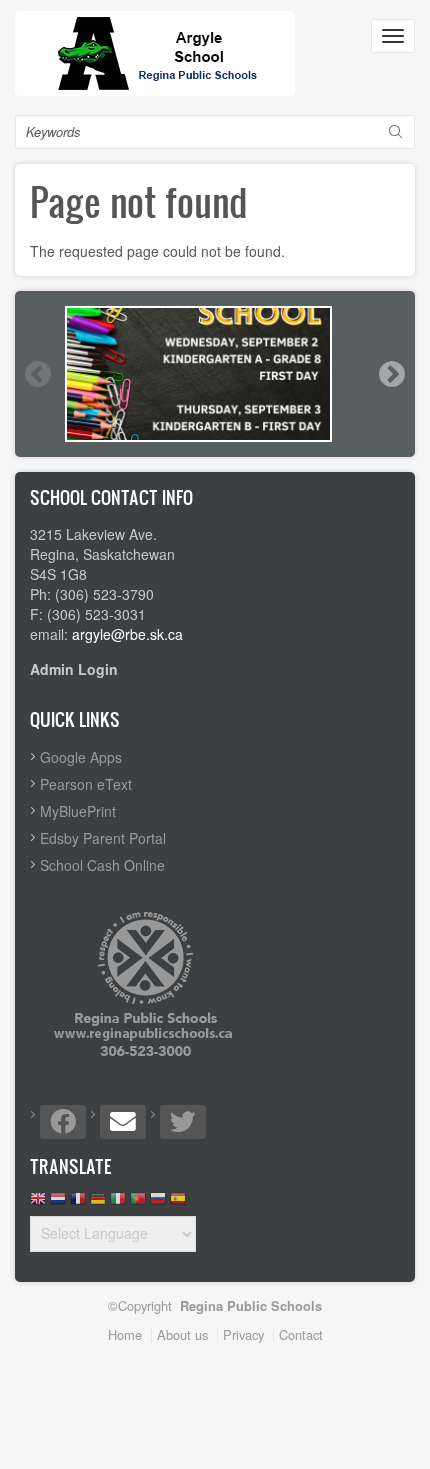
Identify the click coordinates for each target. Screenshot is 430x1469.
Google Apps (81, 757)
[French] (78, 1203)
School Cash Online (102, 865)
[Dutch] (58, 1203)
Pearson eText (86, 784)
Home (125, 1334)
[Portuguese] (138, 1203)
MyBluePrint (78, 811)
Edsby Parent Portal (103, 838)
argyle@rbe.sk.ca (127, 634)
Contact (301, 1334)
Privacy (243, 1334)
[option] (215, 374)
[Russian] (158, 1203)
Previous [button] (37, 374)
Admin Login (74, 669)
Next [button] (391, 374)
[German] (98, 1203)
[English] (38, 1203)
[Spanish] (178, 1203)
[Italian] (118, 1203)
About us (182, 1334)
